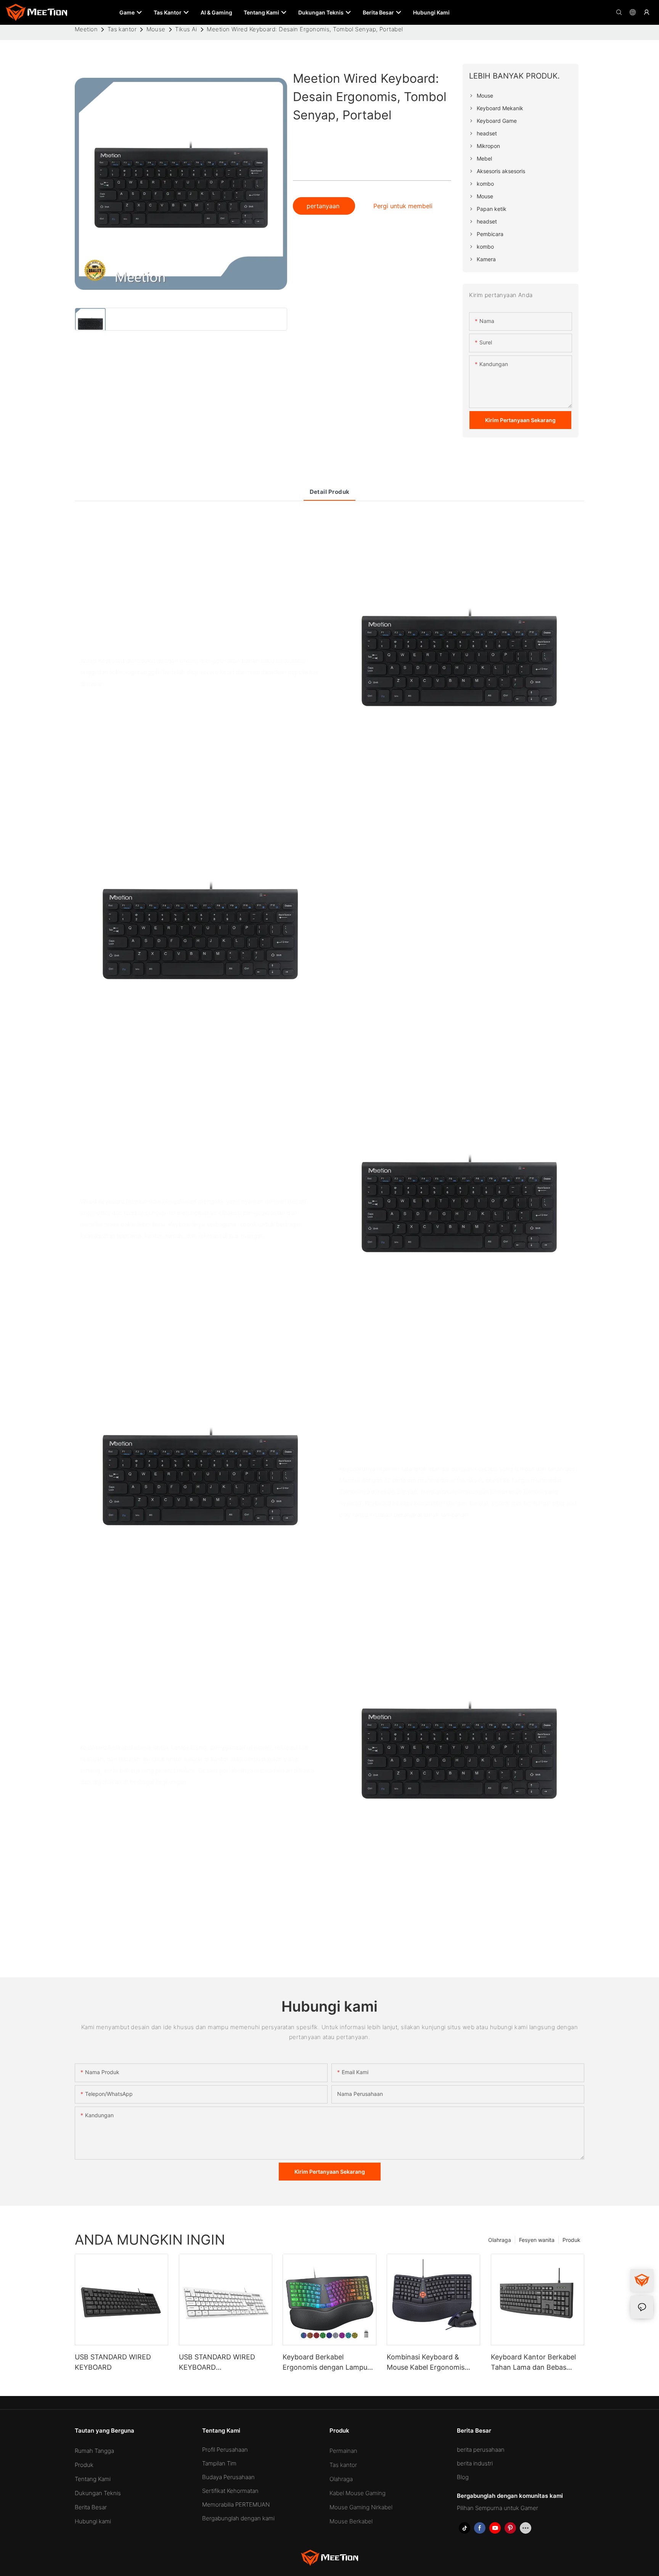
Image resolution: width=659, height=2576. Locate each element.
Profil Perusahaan (225, 2450)
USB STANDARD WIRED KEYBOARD (113, 2362)
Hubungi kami (93, 2521)
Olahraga (500, 2240)
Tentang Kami (93, 2479)
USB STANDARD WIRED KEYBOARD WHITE (217, 2363)
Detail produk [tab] (330, 492)
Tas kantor (122, 29)
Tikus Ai (186, 29)
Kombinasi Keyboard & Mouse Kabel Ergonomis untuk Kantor (426, 2363)
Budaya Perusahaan (228, 2477)
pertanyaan (324, 206)
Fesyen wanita (537, 2240)
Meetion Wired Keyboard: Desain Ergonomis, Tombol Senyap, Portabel (305, 29)
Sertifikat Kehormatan (230, 2491)
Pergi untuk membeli (403, 206)
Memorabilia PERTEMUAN (236, 2504)
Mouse (156, 29)
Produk (571, 2240)
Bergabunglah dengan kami (238, 2518)
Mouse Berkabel (351, 2521)
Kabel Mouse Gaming (358, 2493)
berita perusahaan (481, 2450)
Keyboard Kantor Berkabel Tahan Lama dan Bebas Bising (533, 2363)
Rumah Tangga (94, 2451)
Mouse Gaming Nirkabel (361, 2507)
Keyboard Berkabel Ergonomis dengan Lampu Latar (325, 2363)
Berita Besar (91, 2507)
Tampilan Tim (219, 2463)
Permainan (343, 2451)
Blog (463, 2477)
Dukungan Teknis (98, 2493)
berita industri (475, 2463)
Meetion (86, 29)
